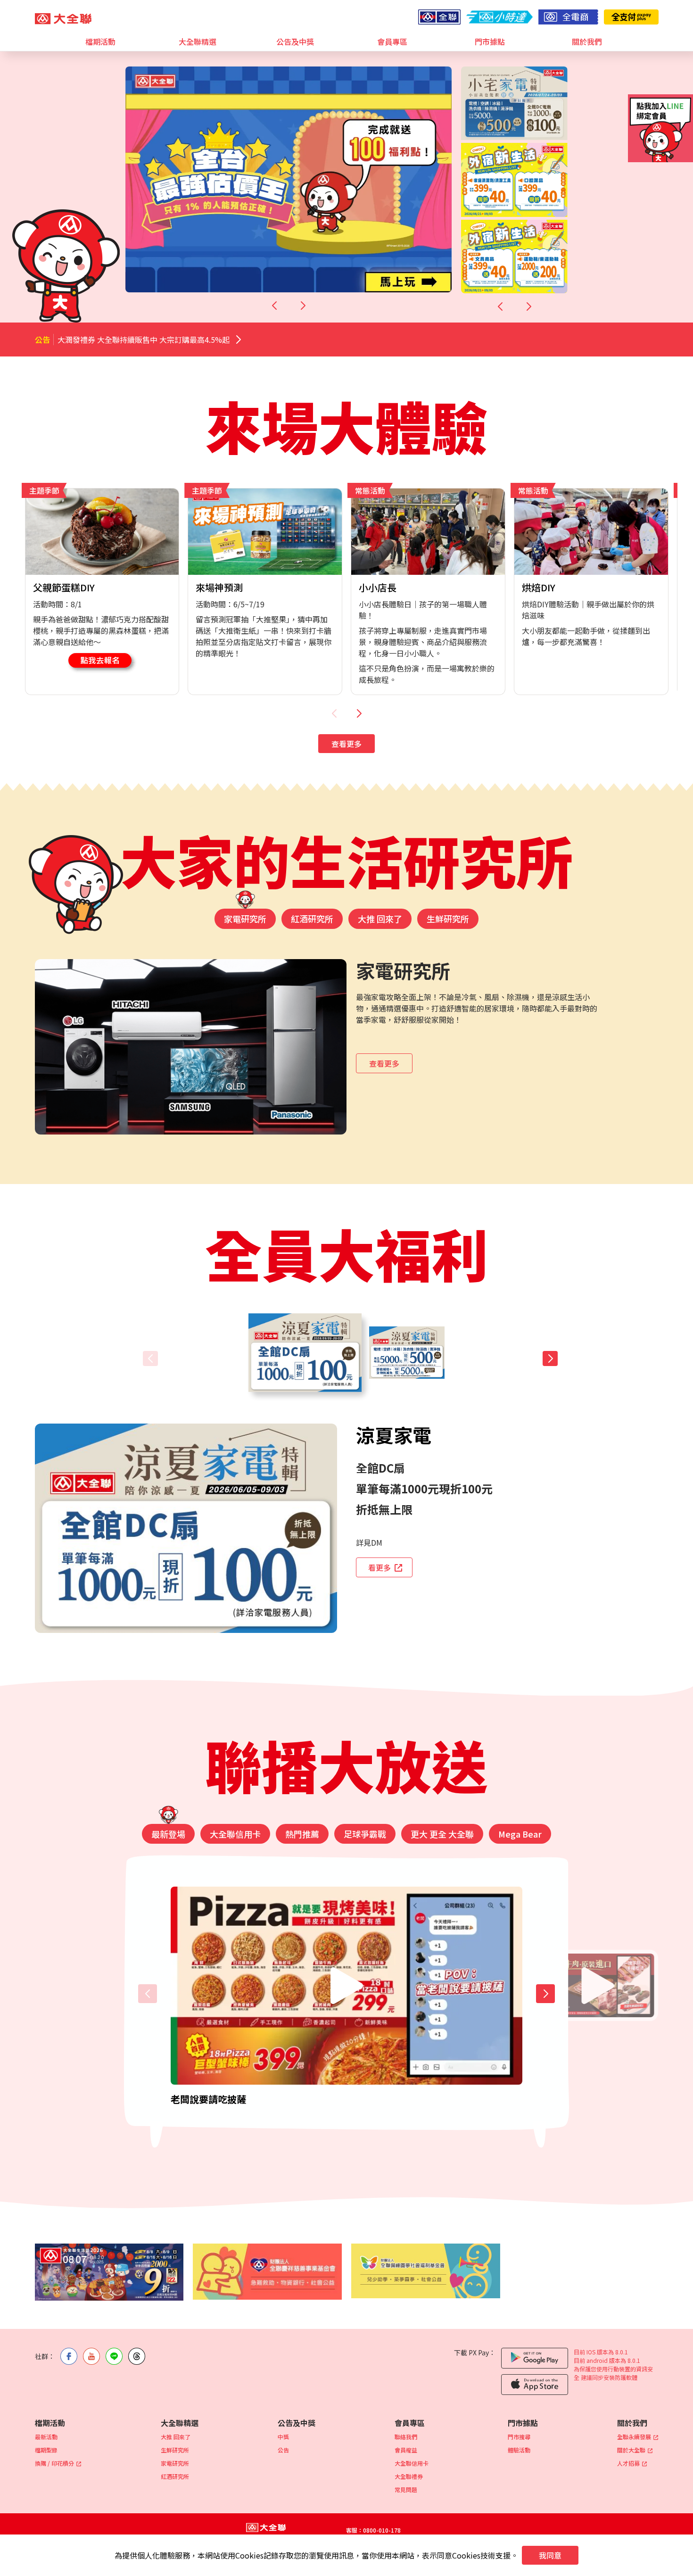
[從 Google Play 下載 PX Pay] (535, 2358)
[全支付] (631, 17)
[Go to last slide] (500, 306)
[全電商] (568, 17)
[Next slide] (303, 306)
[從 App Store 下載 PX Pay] (535, 2385)
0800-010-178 (382, 2530)
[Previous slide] (274, 306)
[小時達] (499, 17)
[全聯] (439, 17)
